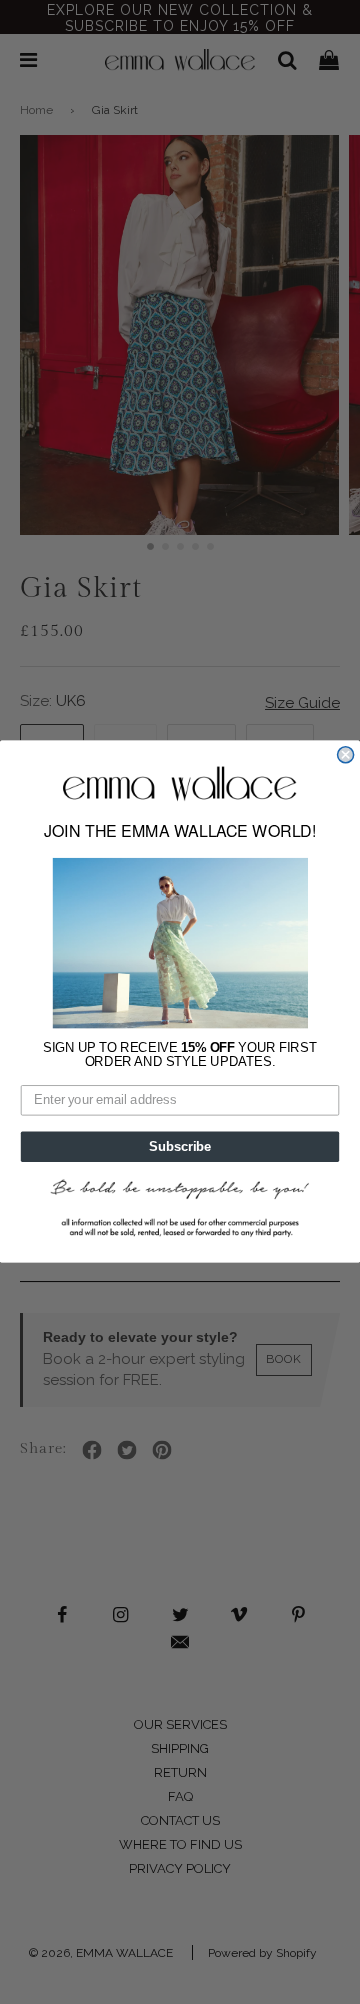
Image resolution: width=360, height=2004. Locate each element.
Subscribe (180, 1147)
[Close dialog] (346, 755)
